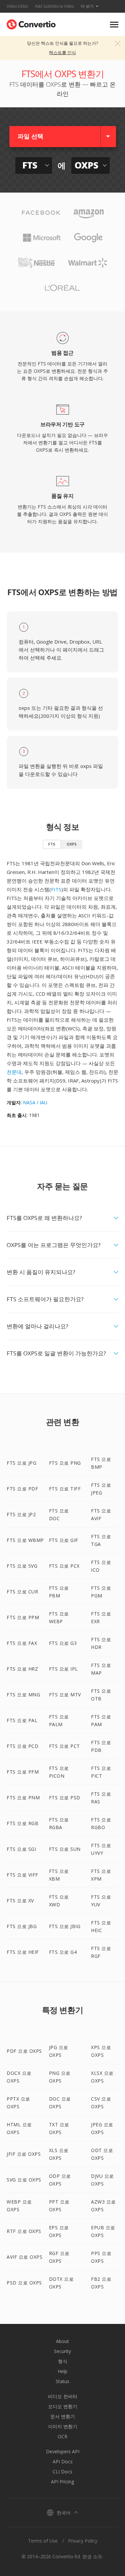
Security (62, 2351)
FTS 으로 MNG (23, 1695)
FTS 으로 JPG (21, 1463)
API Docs (63, 2461)
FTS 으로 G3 (63, 1643)
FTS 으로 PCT (64, 1746)
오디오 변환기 (63, 2406)
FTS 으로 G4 (63, 1952)
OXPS (72, 844)
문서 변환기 (63, 2416)
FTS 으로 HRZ (22, 1669)
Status (62, 2381)
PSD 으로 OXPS (24, 2283)
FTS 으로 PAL (22, 1720)
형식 (63, 2361)
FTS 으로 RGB (22, 1823)
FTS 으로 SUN (65, 1849)
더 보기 (87, 6)
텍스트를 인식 (62, 52)
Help (62, 2371)
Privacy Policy (83, 2541)
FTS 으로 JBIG (65, 1926)
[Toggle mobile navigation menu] (114, 25)
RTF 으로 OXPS (24, 2231)
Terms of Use (43, 2541)
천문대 (14, 1072)
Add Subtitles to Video (54, 6)
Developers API (63, 2451)
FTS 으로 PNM (23, 1798)
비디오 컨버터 (63, 2396)
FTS (52, 844)
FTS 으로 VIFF (22, 1875)
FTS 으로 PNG (65, 1463)
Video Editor (17, 6)
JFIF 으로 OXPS (24, 2154)
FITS (56, 889)
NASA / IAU (35, 1102)
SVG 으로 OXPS (24, 2180)
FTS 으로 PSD (65, 1798)
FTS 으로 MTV (65, 1695)
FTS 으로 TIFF (65, 1489)
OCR (62, 2436)
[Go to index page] (31, 23)
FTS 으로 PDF (22, 1489)
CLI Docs (62, 2472)
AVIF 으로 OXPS (24, 2257)
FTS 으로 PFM (23, 1772)
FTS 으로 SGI (21, 1849)
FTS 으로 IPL (63, 1669)
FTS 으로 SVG (22, 1566)
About (62, 2341)
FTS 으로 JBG (22, 1926)
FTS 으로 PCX (64, 1566)
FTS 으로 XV (20, 1900)
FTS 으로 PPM (23, 1617)
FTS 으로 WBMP (25, 1540)
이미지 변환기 (63, 2426)
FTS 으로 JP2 (21, 1514)
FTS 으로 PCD (22, 1746)
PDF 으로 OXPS (24, 2051)
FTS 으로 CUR (22, 1592)
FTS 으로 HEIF (23, 1952)
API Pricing (62, 2482)
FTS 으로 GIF (64, 1540)
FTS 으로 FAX (22, 1643)
